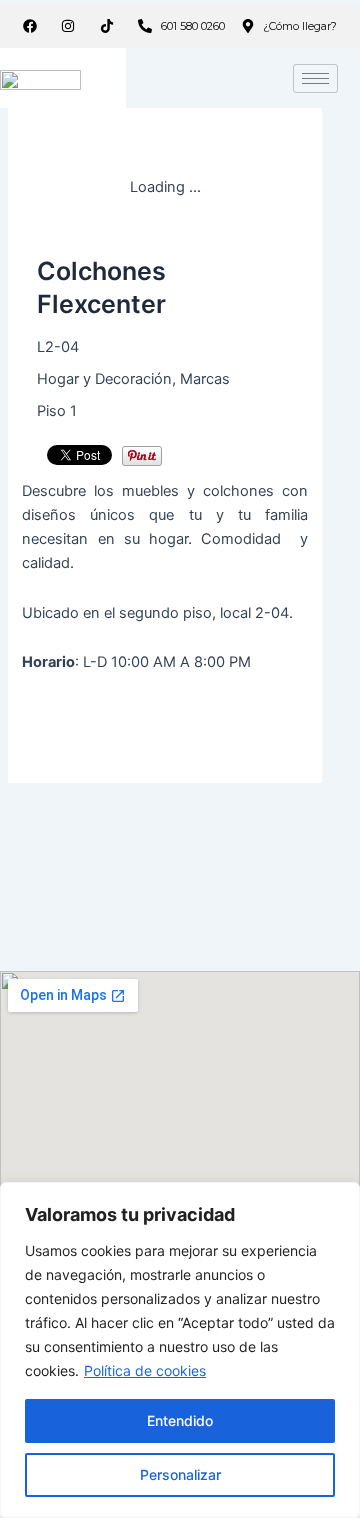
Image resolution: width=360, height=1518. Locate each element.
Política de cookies (145, 1370)
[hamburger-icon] (315, 78)
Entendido (180, 1420)
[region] (180, 1350)
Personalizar (180, 1474)
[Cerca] (339, 1199)
